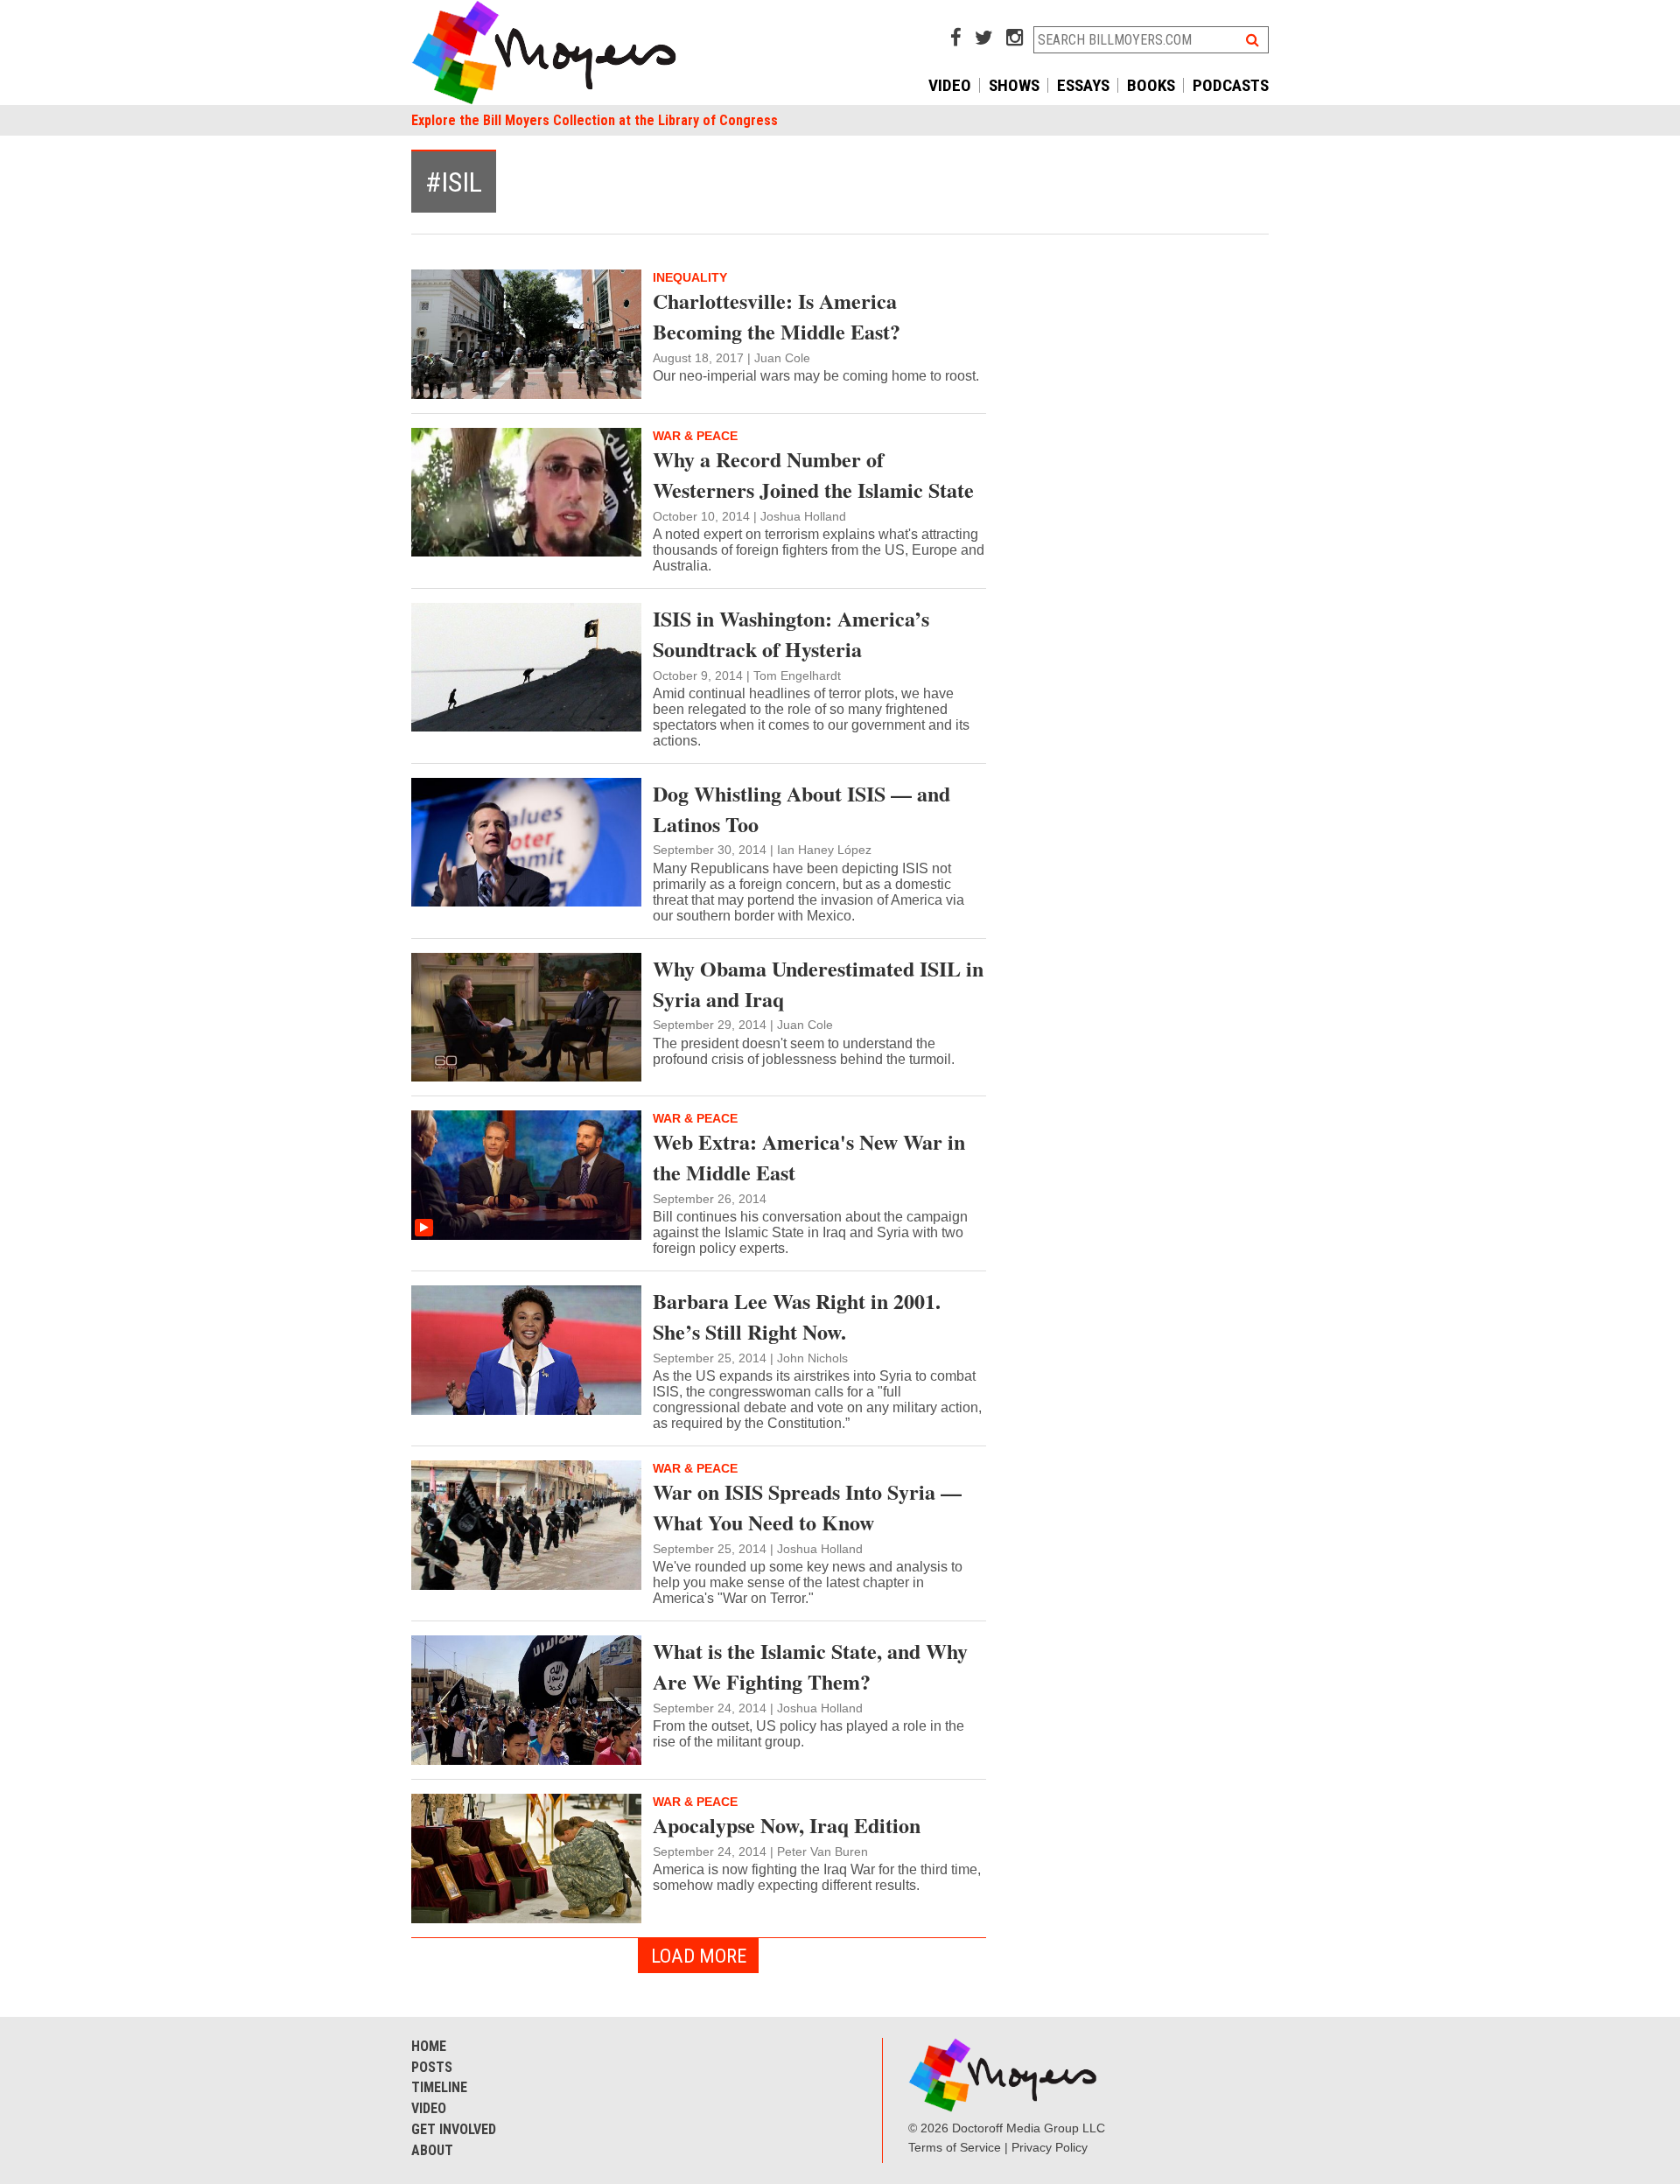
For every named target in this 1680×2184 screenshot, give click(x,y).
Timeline (439, 2087)
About (432, 2150)
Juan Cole (782, 358)
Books (1151, 85)
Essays (1083, 85)
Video (950, 85)
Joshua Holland (803, 516)
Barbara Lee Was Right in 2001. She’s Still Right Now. (797, 1316)
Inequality (690, 277)
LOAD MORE (699, 1956)
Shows (1014, 85)
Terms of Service (955, 2147)
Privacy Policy (1050, 2147)
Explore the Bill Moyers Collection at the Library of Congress (595, 120)
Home (429, 2046)
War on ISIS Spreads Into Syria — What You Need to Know (807, 1507)
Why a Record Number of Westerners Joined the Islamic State (813, 474)
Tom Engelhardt (797, 675)
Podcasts (1231, 85)
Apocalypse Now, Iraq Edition (787, 1825)
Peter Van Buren (822, 1851)
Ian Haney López (824, 850)
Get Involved (454, 2129)
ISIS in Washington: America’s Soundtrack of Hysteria (791, 633)
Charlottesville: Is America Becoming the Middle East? (777, 316)
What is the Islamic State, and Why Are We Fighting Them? (810, 1666)
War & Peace (695, 436)
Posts (432, 2067)
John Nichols (812, 1358)
